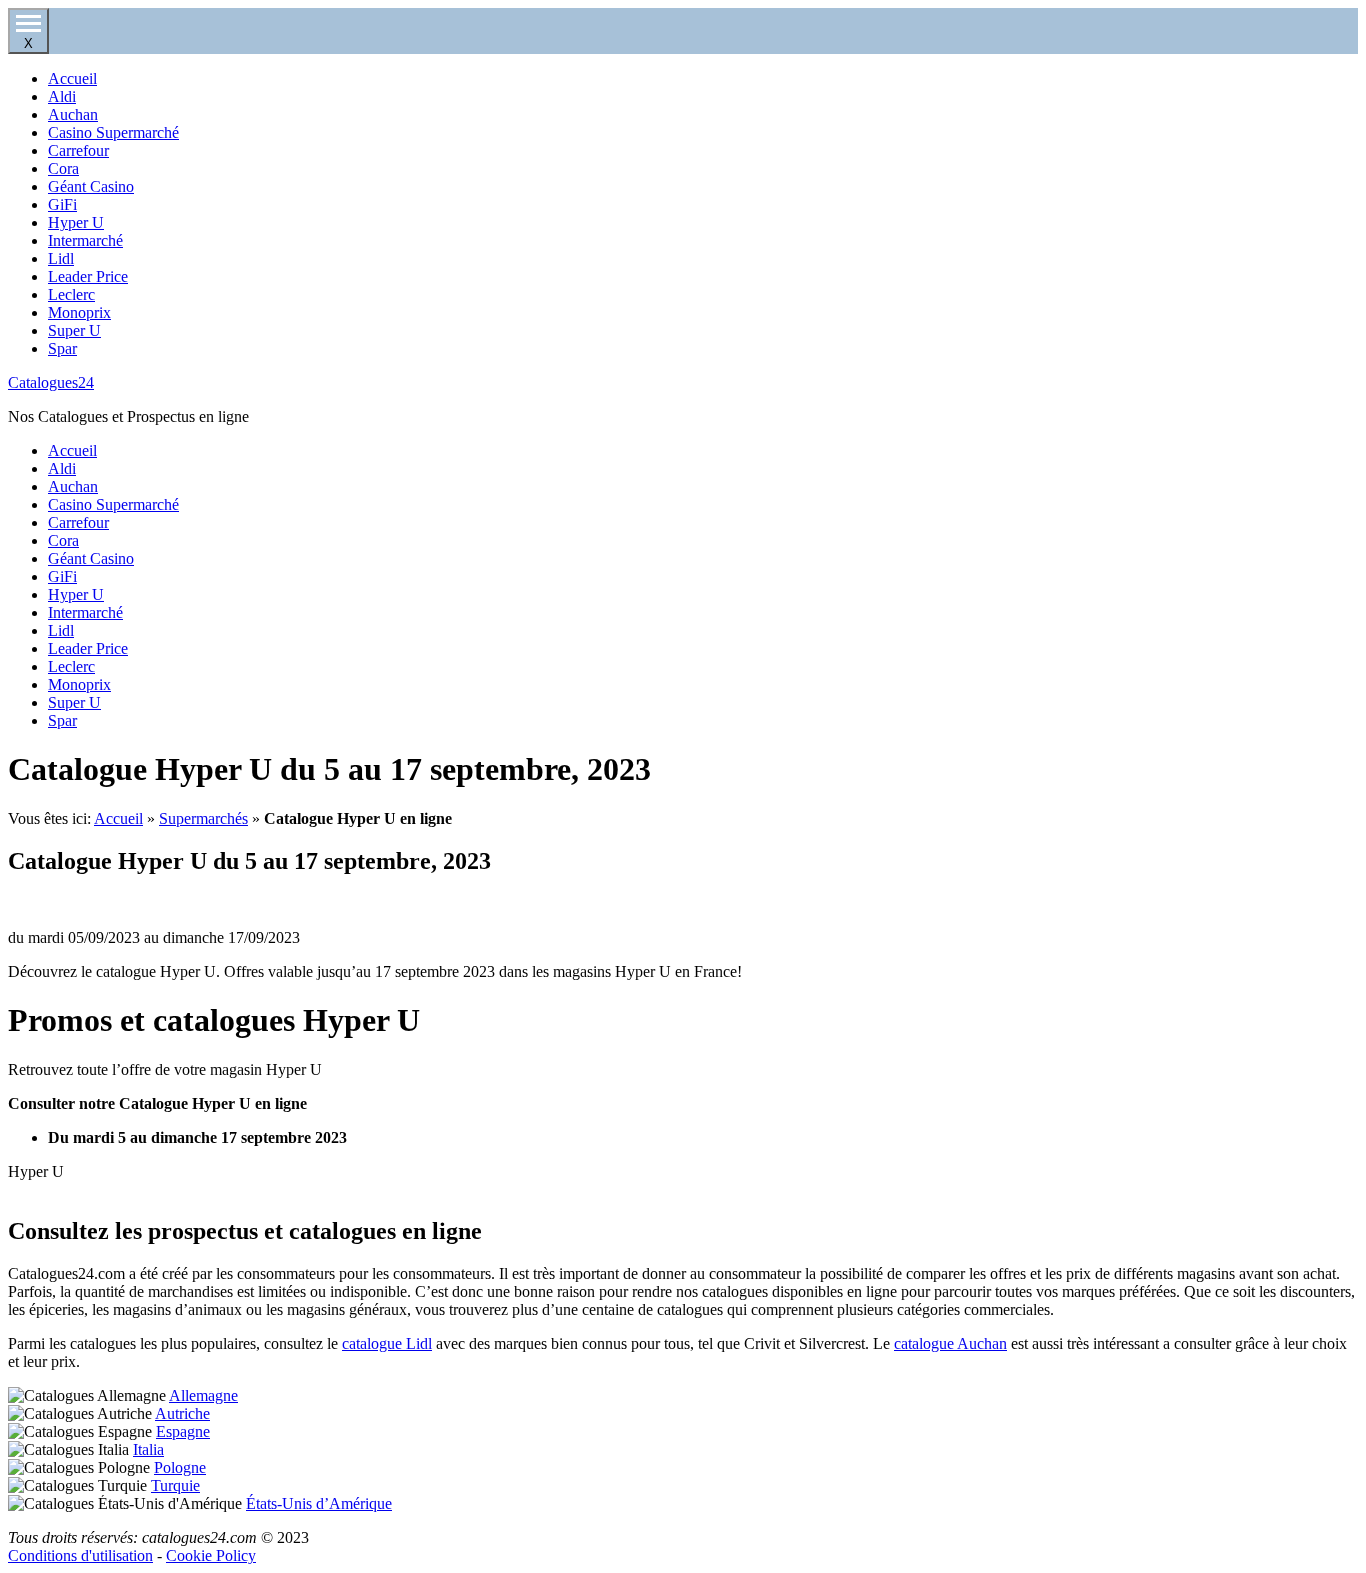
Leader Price (88, 276)
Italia (148, 1449)
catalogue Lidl (387, 1343)
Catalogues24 (51, 382)
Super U (74, 330)
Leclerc (71, 294)
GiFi (62, 204)
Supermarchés (203, 818)
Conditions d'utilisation (80, 1555)
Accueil (72, 78)
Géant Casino (91, 186)
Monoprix (79, 312)
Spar (62, 348)
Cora (63, 168)
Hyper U (76, 222)
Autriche (182, 1413)
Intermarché (85, 240)
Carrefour (78, 150)
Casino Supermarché (113, 132)
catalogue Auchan (950, 1343)
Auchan (73, 114)
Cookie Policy (211, 1555)
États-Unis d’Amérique (319, 1503)
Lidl (61, 258)
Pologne (180, 1467)
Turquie (175, 1485)
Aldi (62, 96)
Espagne (183, 1431)
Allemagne (203, 1395)
